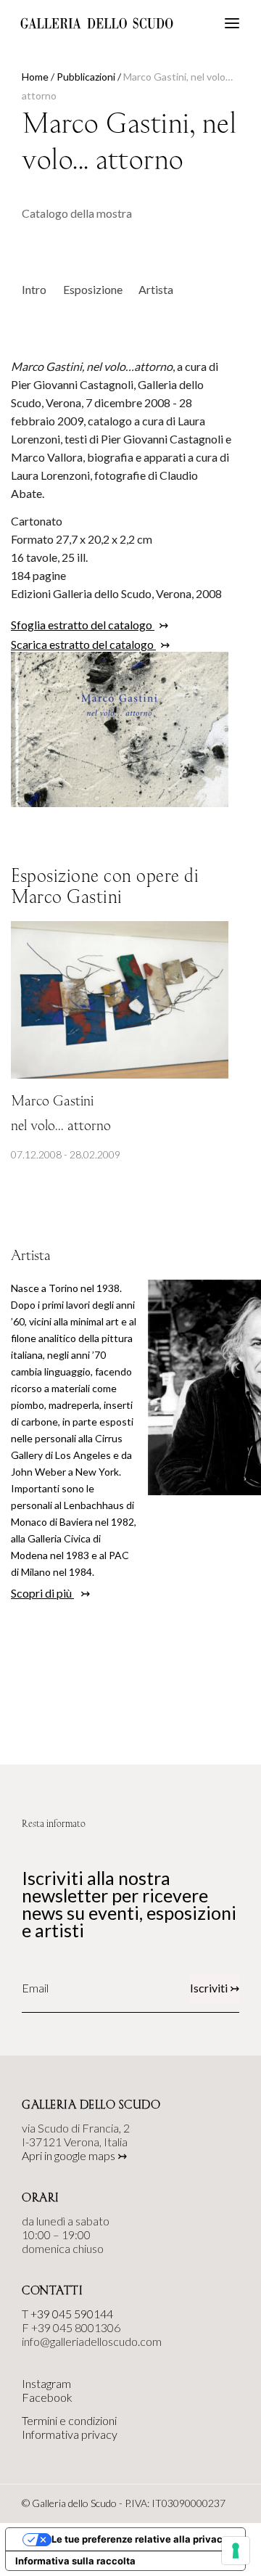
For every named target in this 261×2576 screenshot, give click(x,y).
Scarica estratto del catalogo (83, 644)
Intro (34, 289)
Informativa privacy (70, 2434)
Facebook (47, 2397)
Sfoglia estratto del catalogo (83, 625)
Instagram (46, 2383)
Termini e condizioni (69, 2420)
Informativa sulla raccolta (75, 2561)
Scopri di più (42, 1593)
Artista (156, 289)
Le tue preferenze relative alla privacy (140, 2539)
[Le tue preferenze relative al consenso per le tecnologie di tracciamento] (236, 2551)
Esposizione (93, 289)
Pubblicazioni (86, 77)
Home (35, 77)
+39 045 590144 (72, 2314)
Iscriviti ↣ (215, 1988)
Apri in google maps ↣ (74, 2155)
